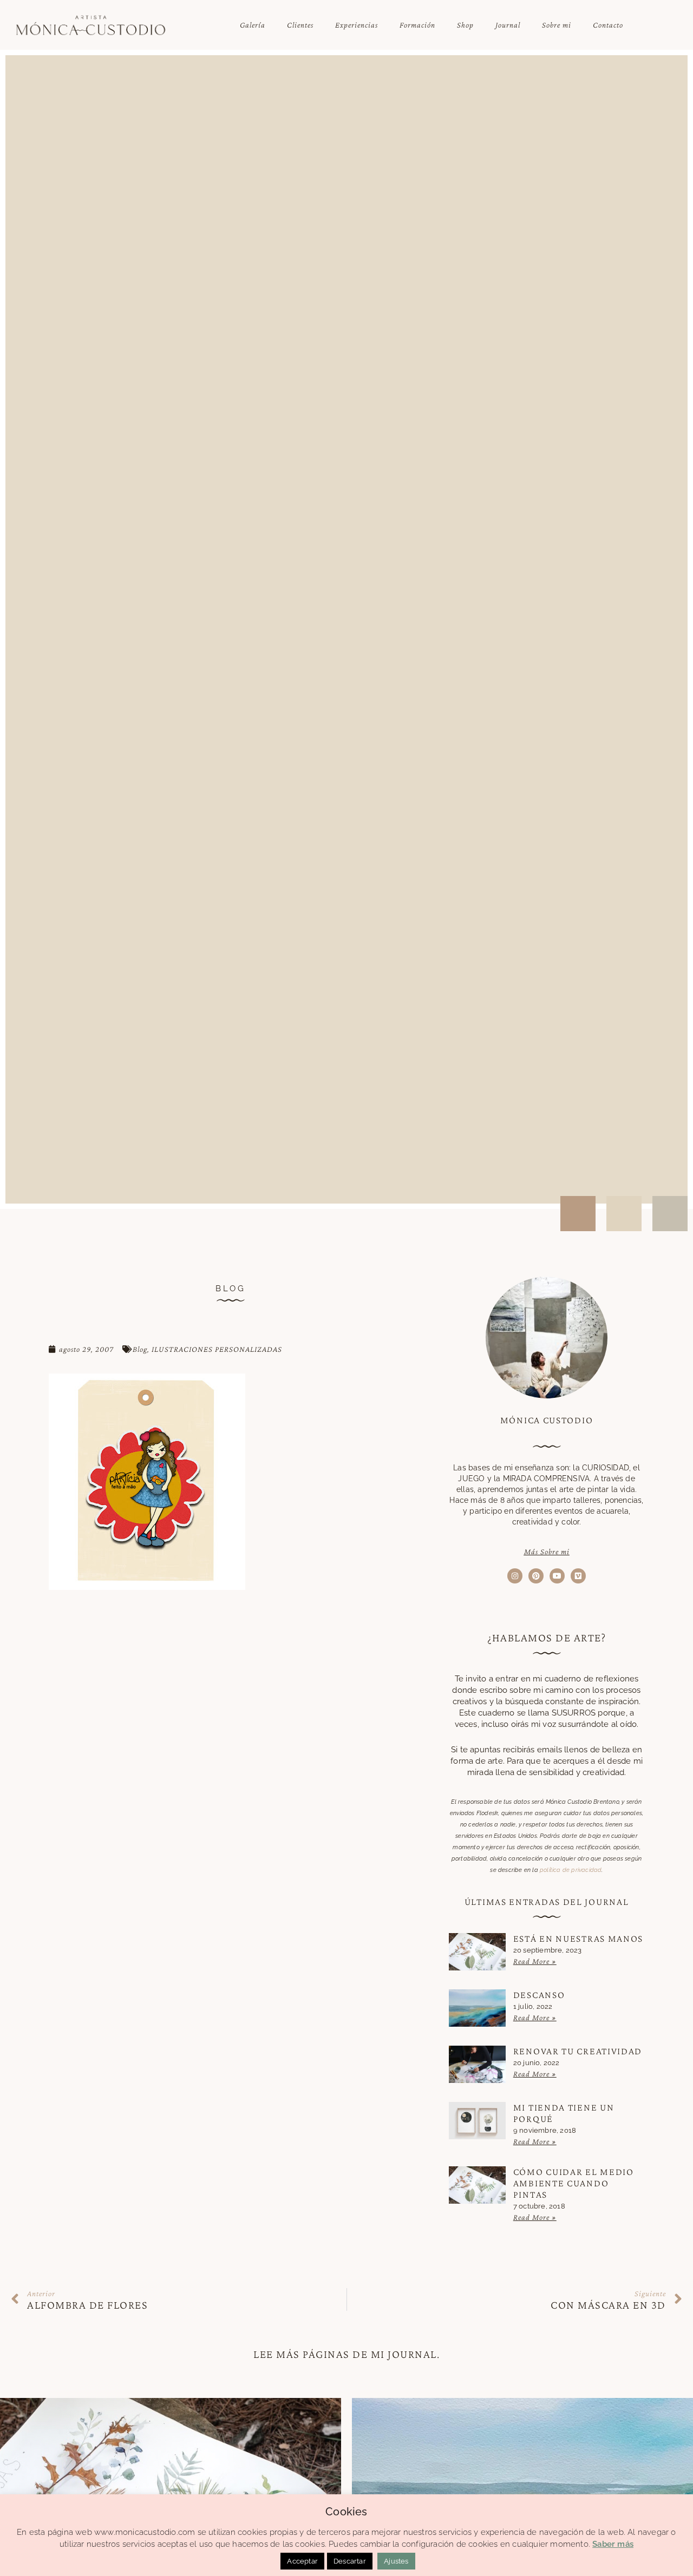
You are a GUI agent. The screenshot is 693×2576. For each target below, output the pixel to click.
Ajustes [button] (396, 2561)
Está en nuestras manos (578, 1938)
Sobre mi (557, 25)
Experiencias (357, 25)
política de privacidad (571, 1870)
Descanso (539, 1995)
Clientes (300, 25)
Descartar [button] (350, 2561)
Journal (508, 25)
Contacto (608, 25)
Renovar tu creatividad (578, 2051)
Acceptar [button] (302, 2561)
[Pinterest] (536, 1576)
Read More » (535, 1961)
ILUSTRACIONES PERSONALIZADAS (217, 1349)
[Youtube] (557, 1576)
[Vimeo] (578, 1576)
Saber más (613, 2544)
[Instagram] (515, 1576)
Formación (417, 25)
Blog (140, 1349)
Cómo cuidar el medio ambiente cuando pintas (574, 2183)
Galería (253, 25)
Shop (465, 25)
